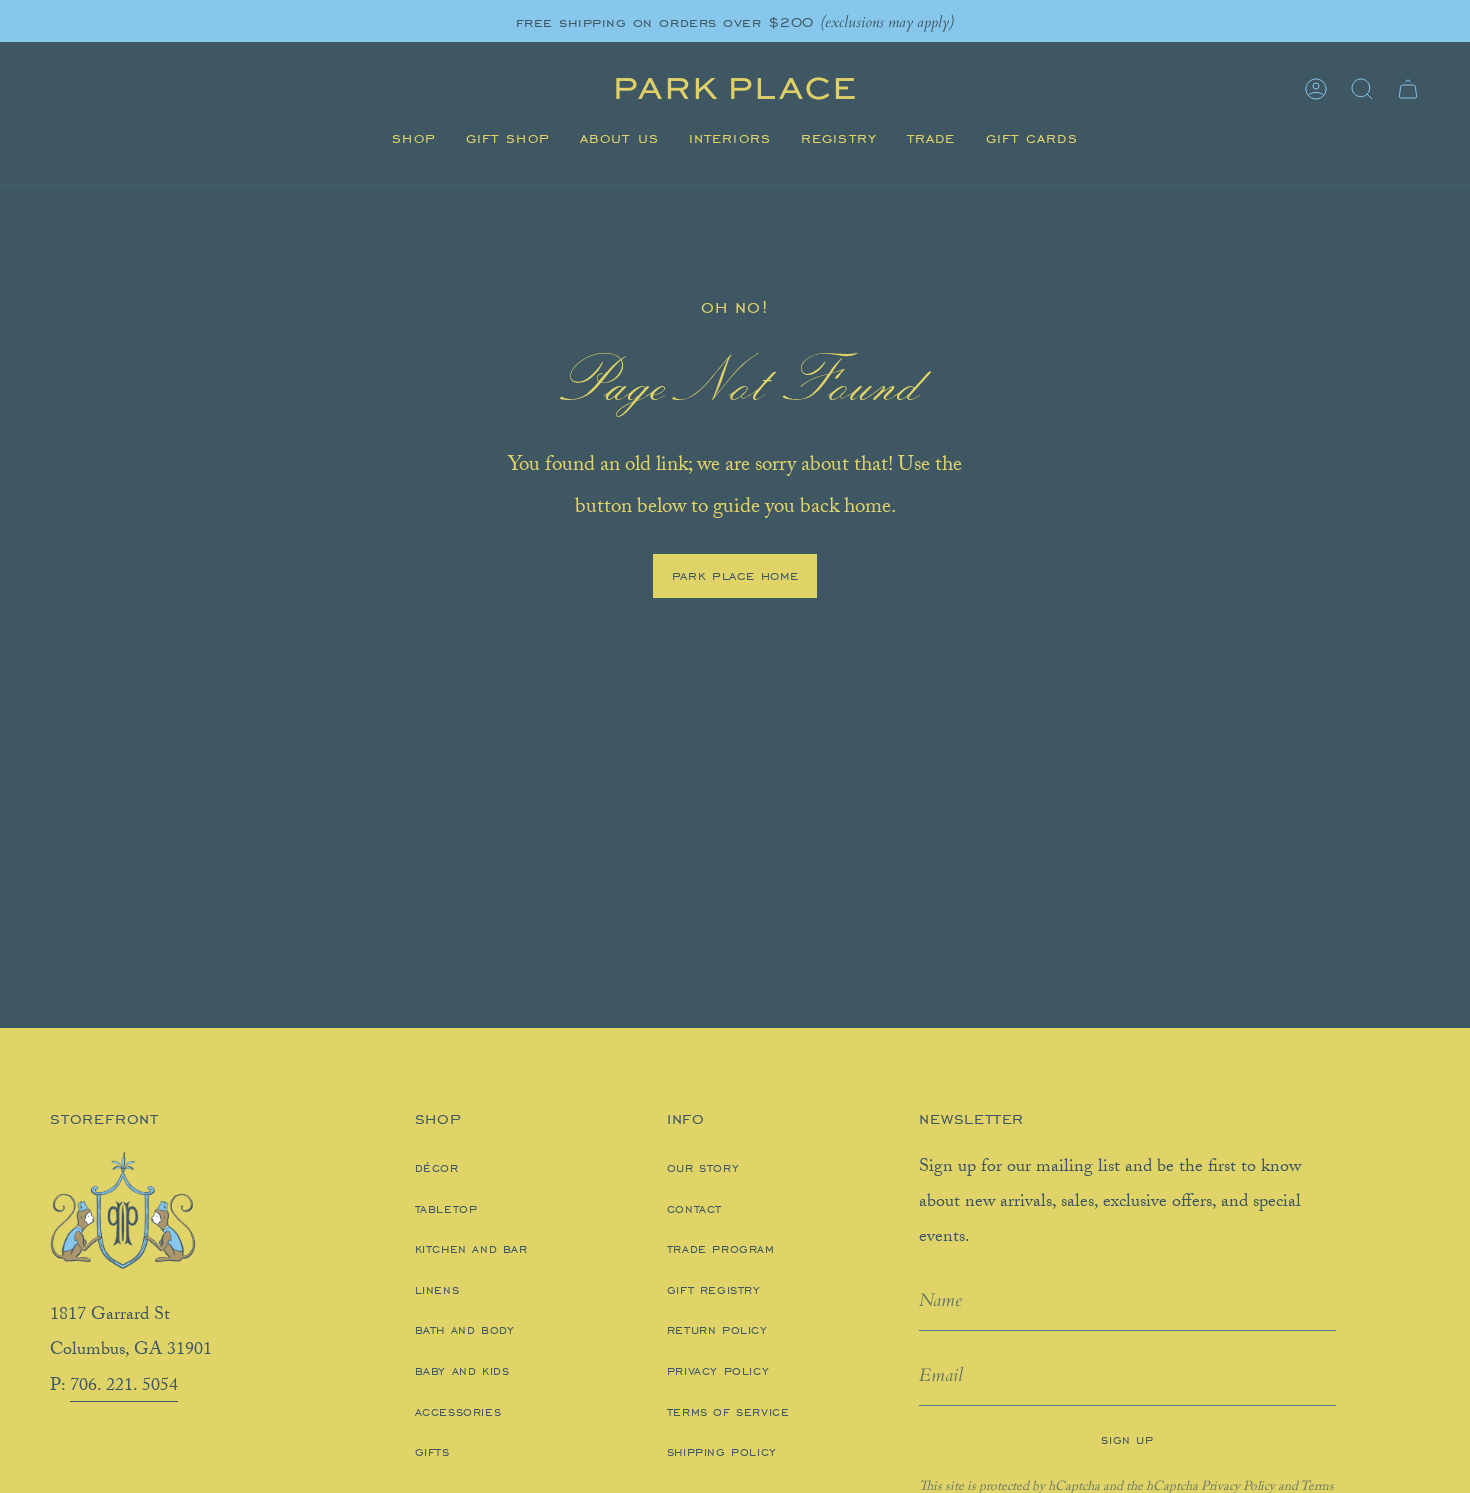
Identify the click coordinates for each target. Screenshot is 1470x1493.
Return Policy (717, 1330)
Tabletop (446, 1209)
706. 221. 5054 (124, 1387)
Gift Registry (714, 1290)
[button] (413, 139)
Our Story (703, 1168)
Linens (437, 1290)
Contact (694, 1209)
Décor (437, 1168)
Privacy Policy (718, 1371)
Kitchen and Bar (471, 1249)
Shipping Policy (722, 1452)
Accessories (458, 1412)
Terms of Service (728, 1412)
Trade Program (721, 1249)
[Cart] (1408, 89)
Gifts (432, 1452)
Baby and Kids (462, 1371)
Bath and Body (465, 1330)
